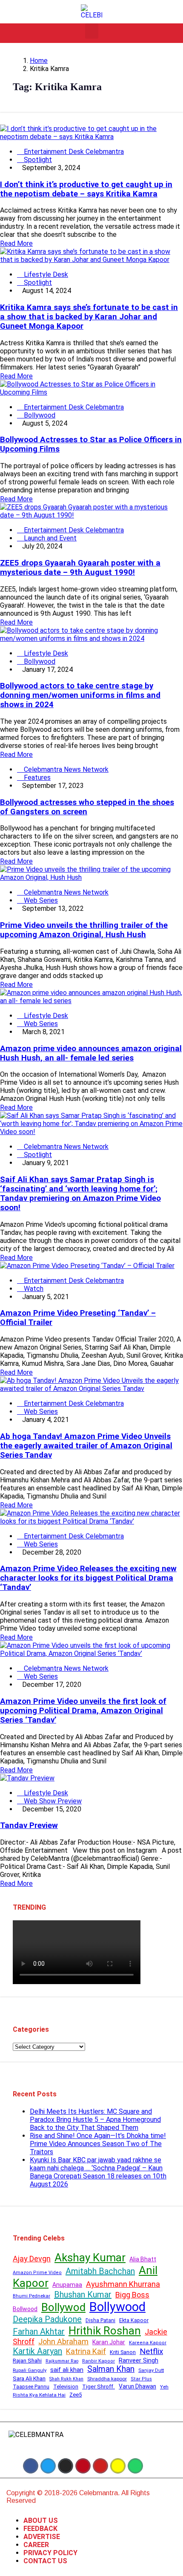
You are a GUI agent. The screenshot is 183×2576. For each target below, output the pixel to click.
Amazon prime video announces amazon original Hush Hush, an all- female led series (91, 1053)
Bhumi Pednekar (31, 2296)
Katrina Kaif (86, 2351)
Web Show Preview (52, 1801)
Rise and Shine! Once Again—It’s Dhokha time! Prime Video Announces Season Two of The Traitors (98, 2144)
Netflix (151, 2351)
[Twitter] (48, 2466)
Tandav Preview (29, 1825)
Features (36, 778)
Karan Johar (109, 2342)
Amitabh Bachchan (100, 2271)
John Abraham (63, 2341)
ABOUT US (41, 2521)
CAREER (36, 2545)
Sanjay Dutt (151, 2370)
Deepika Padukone (47, 2319)
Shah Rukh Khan (66, 2379)
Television (66, 2387)
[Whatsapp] (135, 2466)
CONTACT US (45, 2561)
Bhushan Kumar (83, 2295)
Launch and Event (49, 538)
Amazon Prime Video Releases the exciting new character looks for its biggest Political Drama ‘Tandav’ (88, 1578)
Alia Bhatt (143, 2259)
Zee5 (76, 2395)
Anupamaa (67, 2285)
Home (39, 61)
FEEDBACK (40, 2529)
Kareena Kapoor (148, 2343)
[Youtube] (100, 2466)
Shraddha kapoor (107, 2379)
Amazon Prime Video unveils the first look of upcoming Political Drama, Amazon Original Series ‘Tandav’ (83, 1711)
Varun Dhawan (137, 2386)
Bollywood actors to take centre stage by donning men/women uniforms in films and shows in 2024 (80, 695)
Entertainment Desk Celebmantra (73, 152)
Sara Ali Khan (29, 2378)
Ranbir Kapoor (99, 2361)
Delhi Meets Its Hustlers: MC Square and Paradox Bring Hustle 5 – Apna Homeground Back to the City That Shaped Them (95, 2120)
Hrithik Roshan (105, 2331)
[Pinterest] (83, 2466)
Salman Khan (111, 2369)
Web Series (40, 900)
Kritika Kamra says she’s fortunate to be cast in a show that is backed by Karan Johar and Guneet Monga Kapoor (89, 317)
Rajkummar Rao (62, 2361)
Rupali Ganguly (30, 2370)
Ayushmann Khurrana (123, 2284)
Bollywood (39, 415)
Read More (16, 243)
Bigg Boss (132, 2295)
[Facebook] (31, 2466)
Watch (33, 1289)
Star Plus (141, 2379)
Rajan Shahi (27, 2361)
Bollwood (25, 2309)
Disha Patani (100, 2320)
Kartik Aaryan (37, 2351)
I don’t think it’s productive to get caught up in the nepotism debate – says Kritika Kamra (86, 189)
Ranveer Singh (139, 2360)
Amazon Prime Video (37, 2273)
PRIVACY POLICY (50, 2553)
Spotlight (37, 160)
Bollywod (63, 2307)
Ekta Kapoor (134, 2320)
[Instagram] (66, 2466)
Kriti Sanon (123, 2352)
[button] (92, 31)
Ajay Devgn (32, 2259)
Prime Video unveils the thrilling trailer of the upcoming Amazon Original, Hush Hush (84, 930)
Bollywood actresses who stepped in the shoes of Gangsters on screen (87, 807)
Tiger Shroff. (99, 2387)
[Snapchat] (118, 2466)
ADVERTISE (42, 2537)
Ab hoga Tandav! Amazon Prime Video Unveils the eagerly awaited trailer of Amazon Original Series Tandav (86, 1446)
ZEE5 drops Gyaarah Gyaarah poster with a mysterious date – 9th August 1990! (80, 568)
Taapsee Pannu (31, 2387)
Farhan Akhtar (39, 2331)
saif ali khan (67, 2370)
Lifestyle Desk (45, 274)
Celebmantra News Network (65, 769)
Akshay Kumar (90, 2258)
